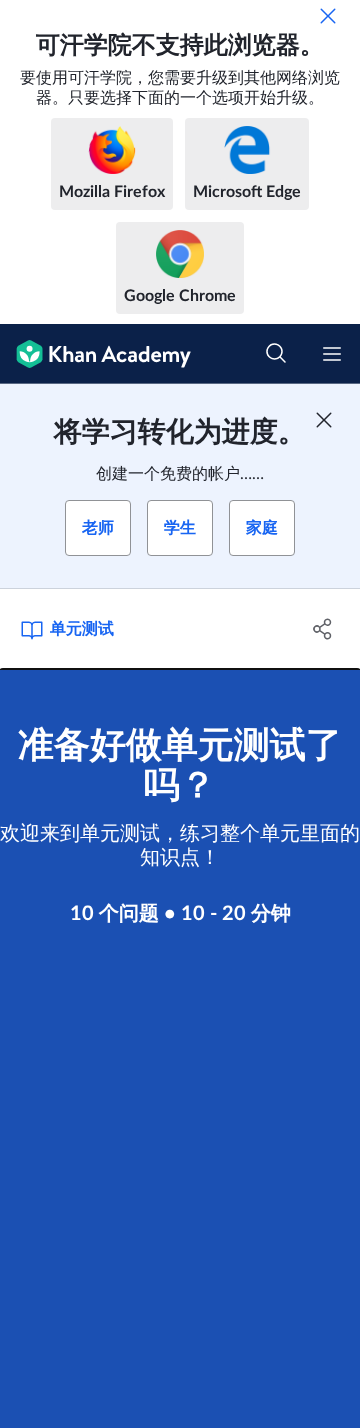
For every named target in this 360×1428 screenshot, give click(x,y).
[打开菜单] (332, 354)
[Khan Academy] (95, 354)
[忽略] (328, 16)
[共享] (323, 629)
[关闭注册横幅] (324, 420)
